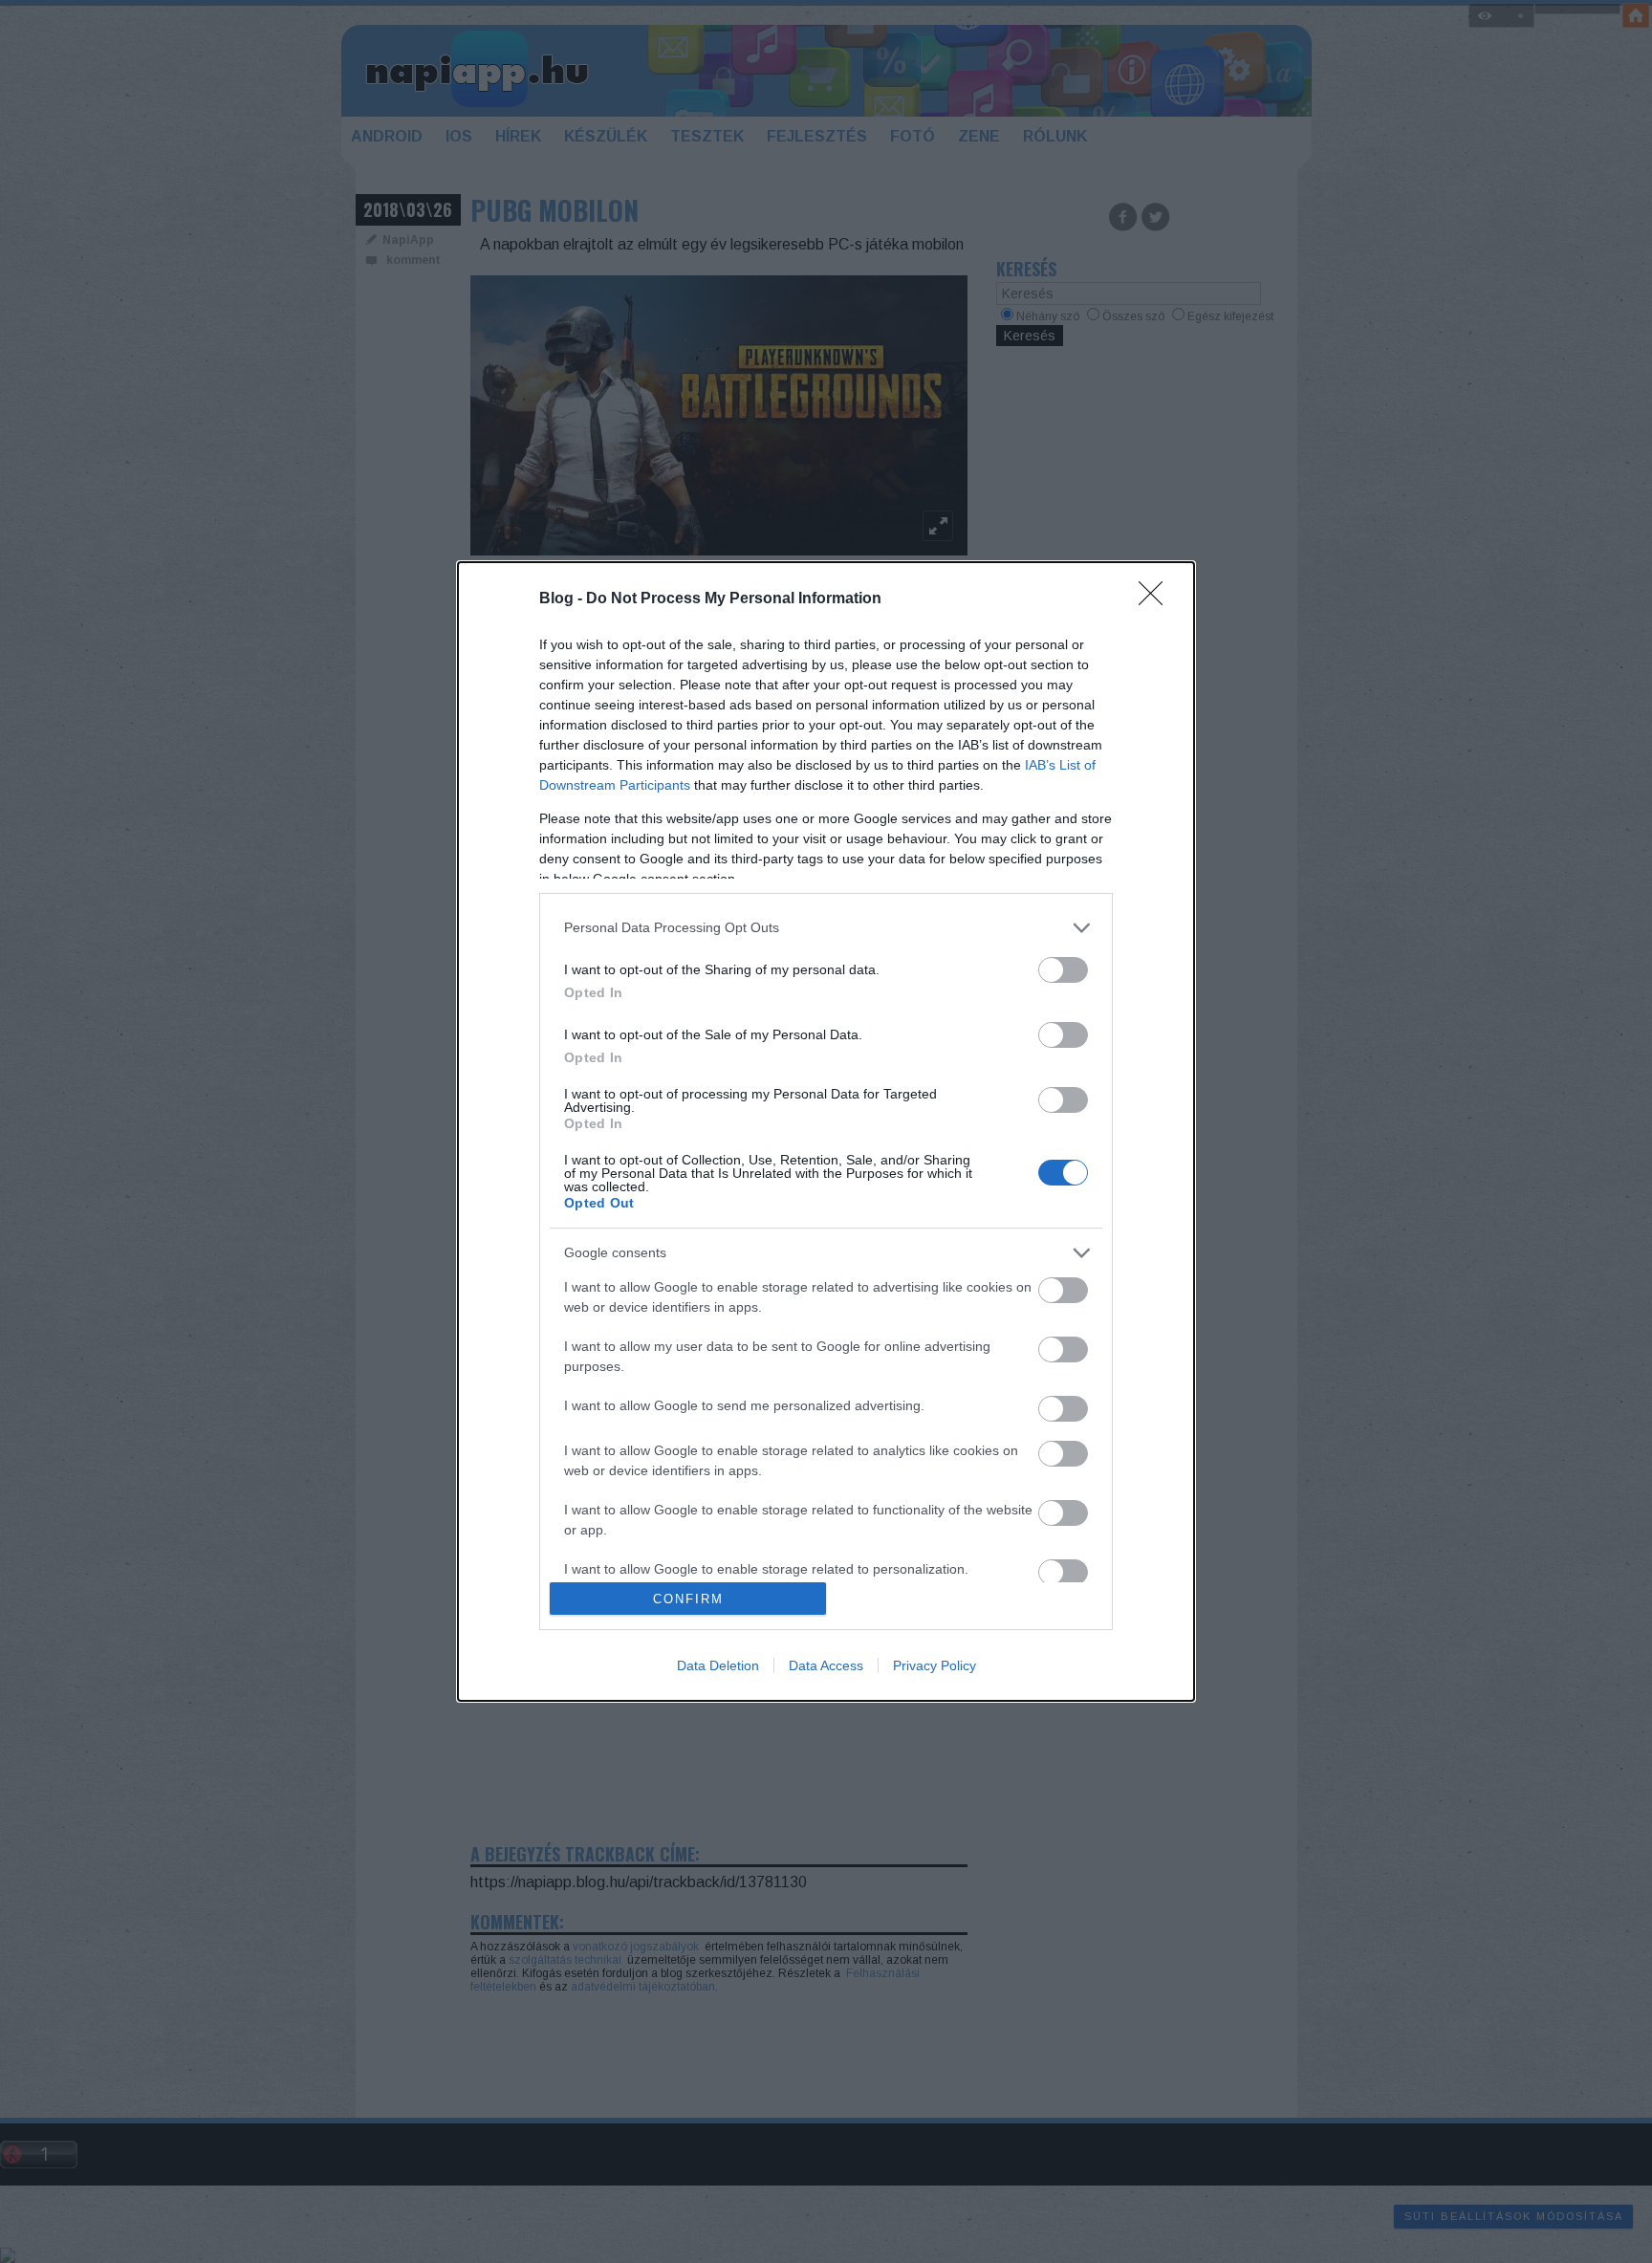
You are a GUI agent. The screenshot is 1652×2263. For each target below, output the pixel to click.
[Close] (1157, 599)
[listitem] (826, 928)
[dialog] (826, 1131)
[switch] (1063, 970)
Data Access (826, 1665)
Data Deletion (718, 1665)
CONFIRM (688, 1599)
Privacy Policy (935, 1665)
